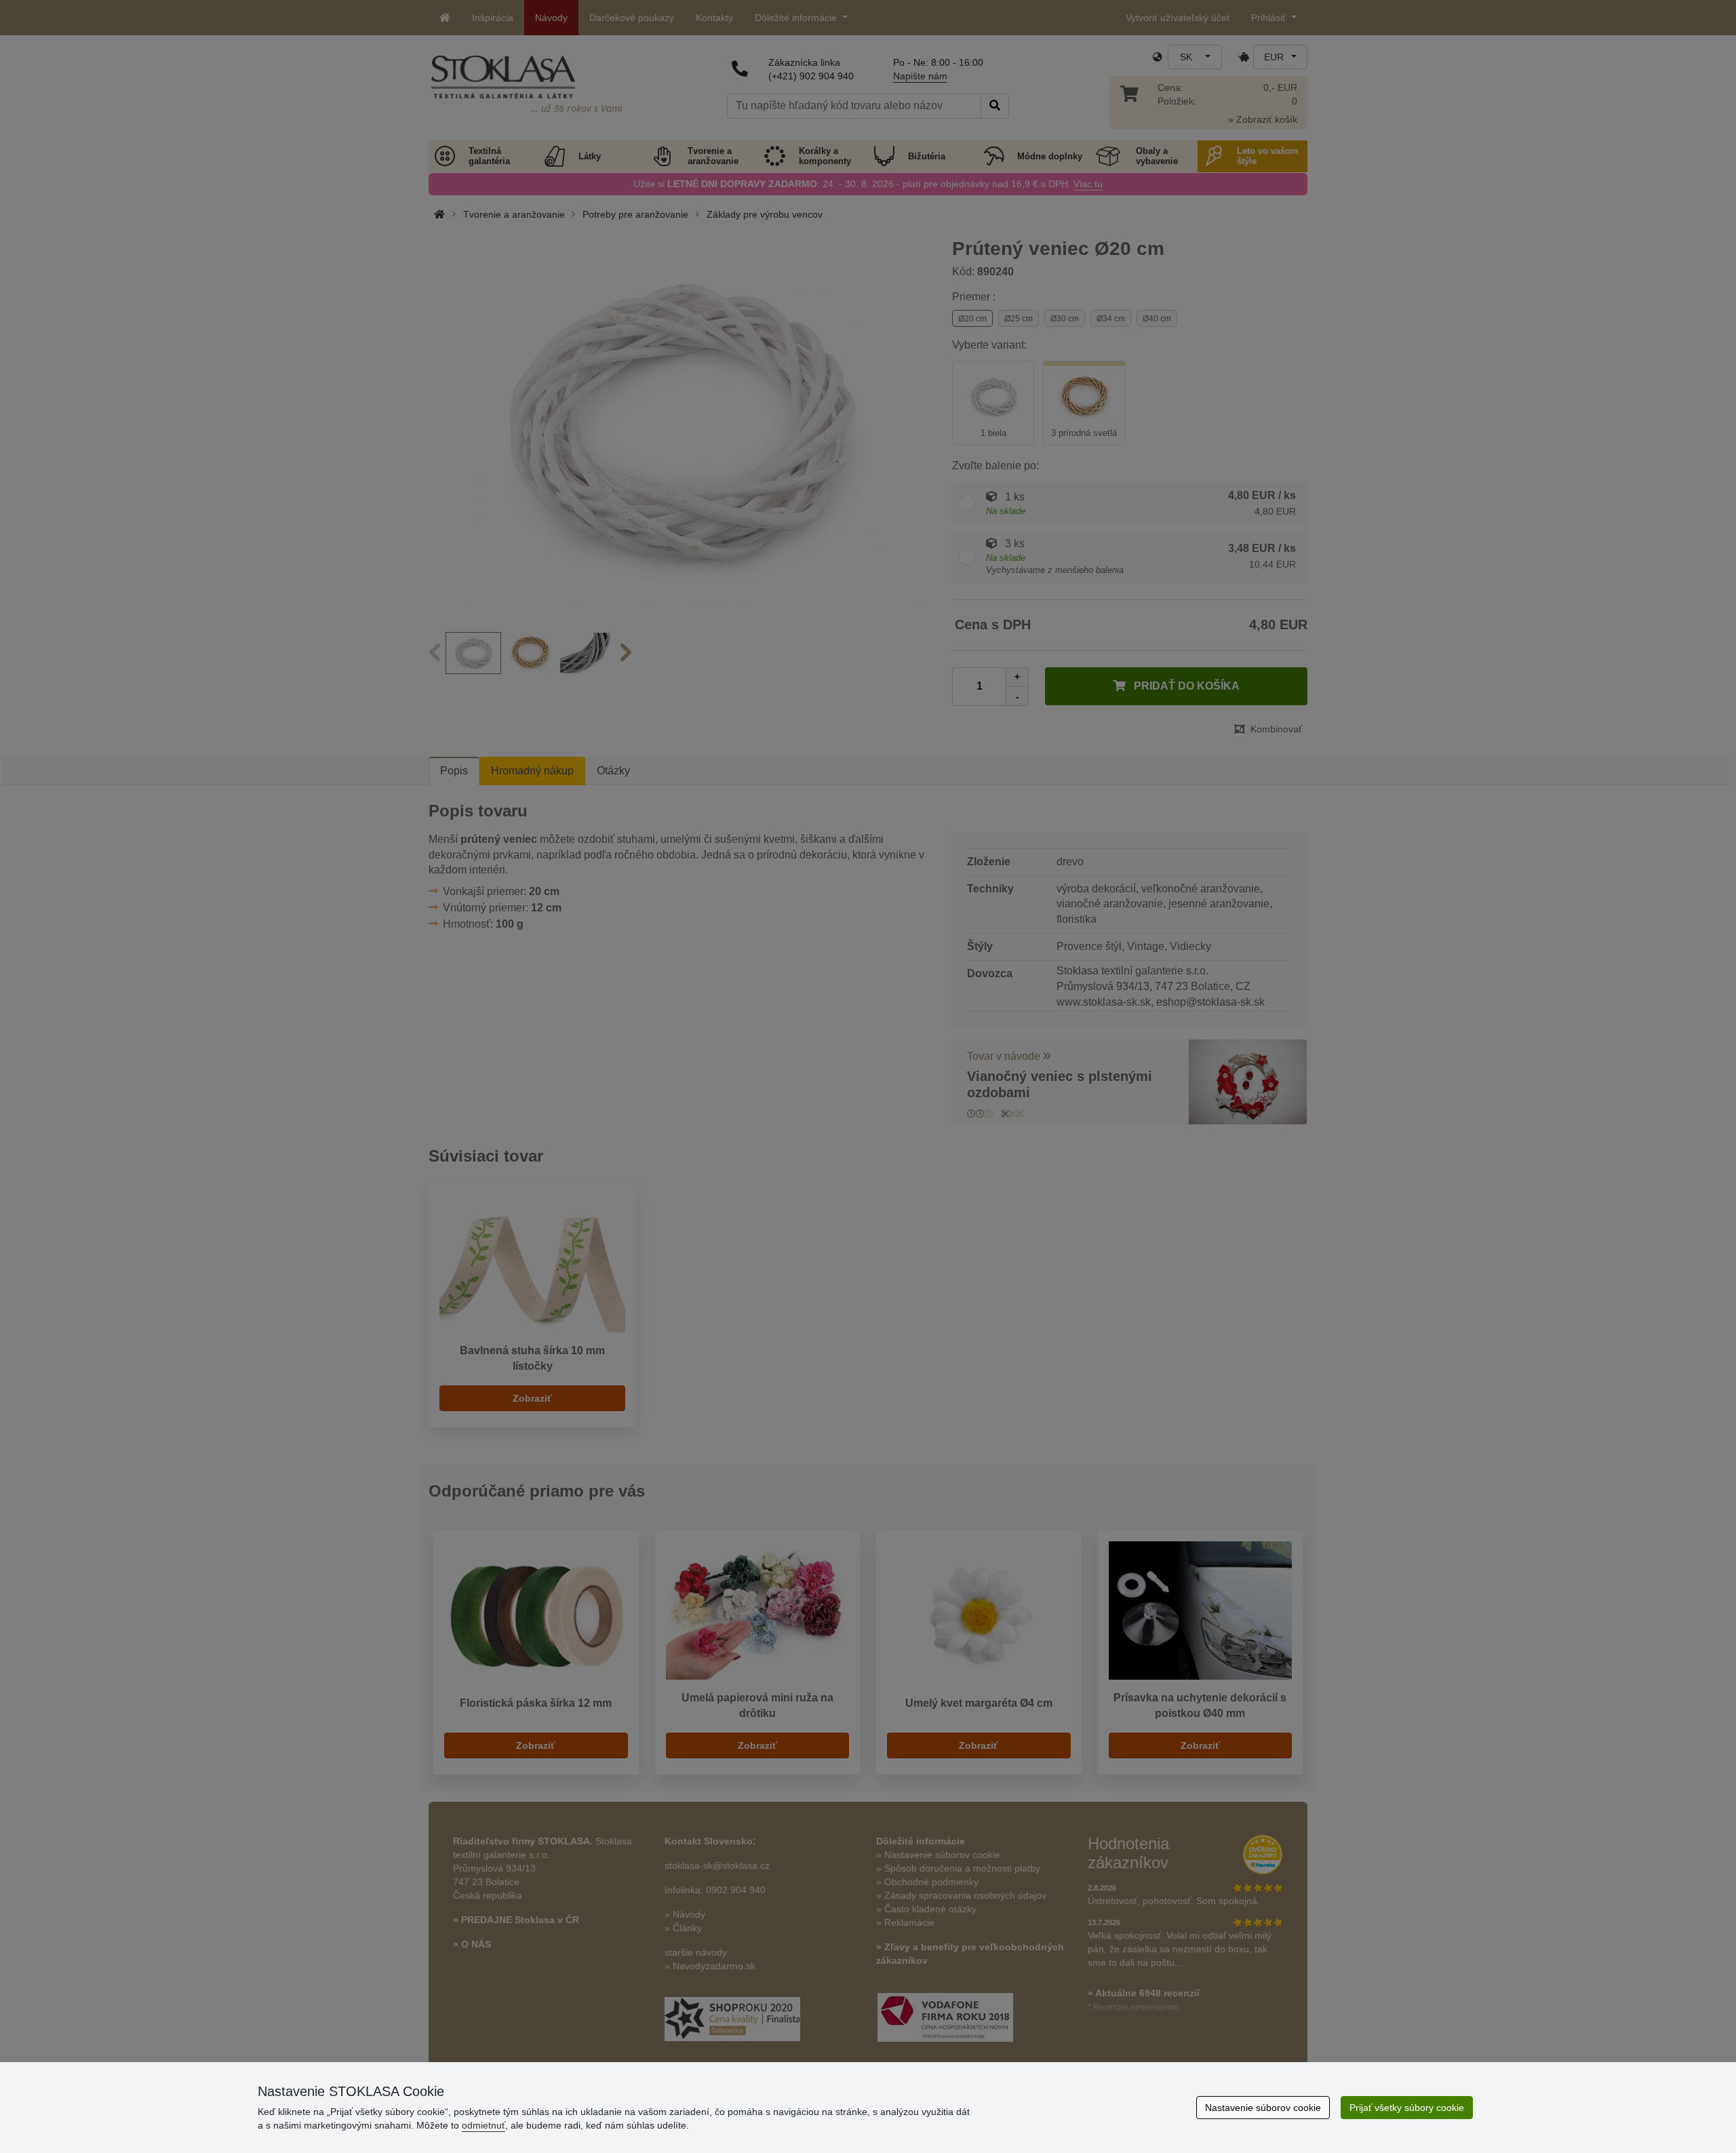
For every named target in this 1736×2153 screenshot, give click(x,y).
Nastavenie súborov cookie (1263, 2108)
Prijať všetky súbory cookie (1407, 2108)
